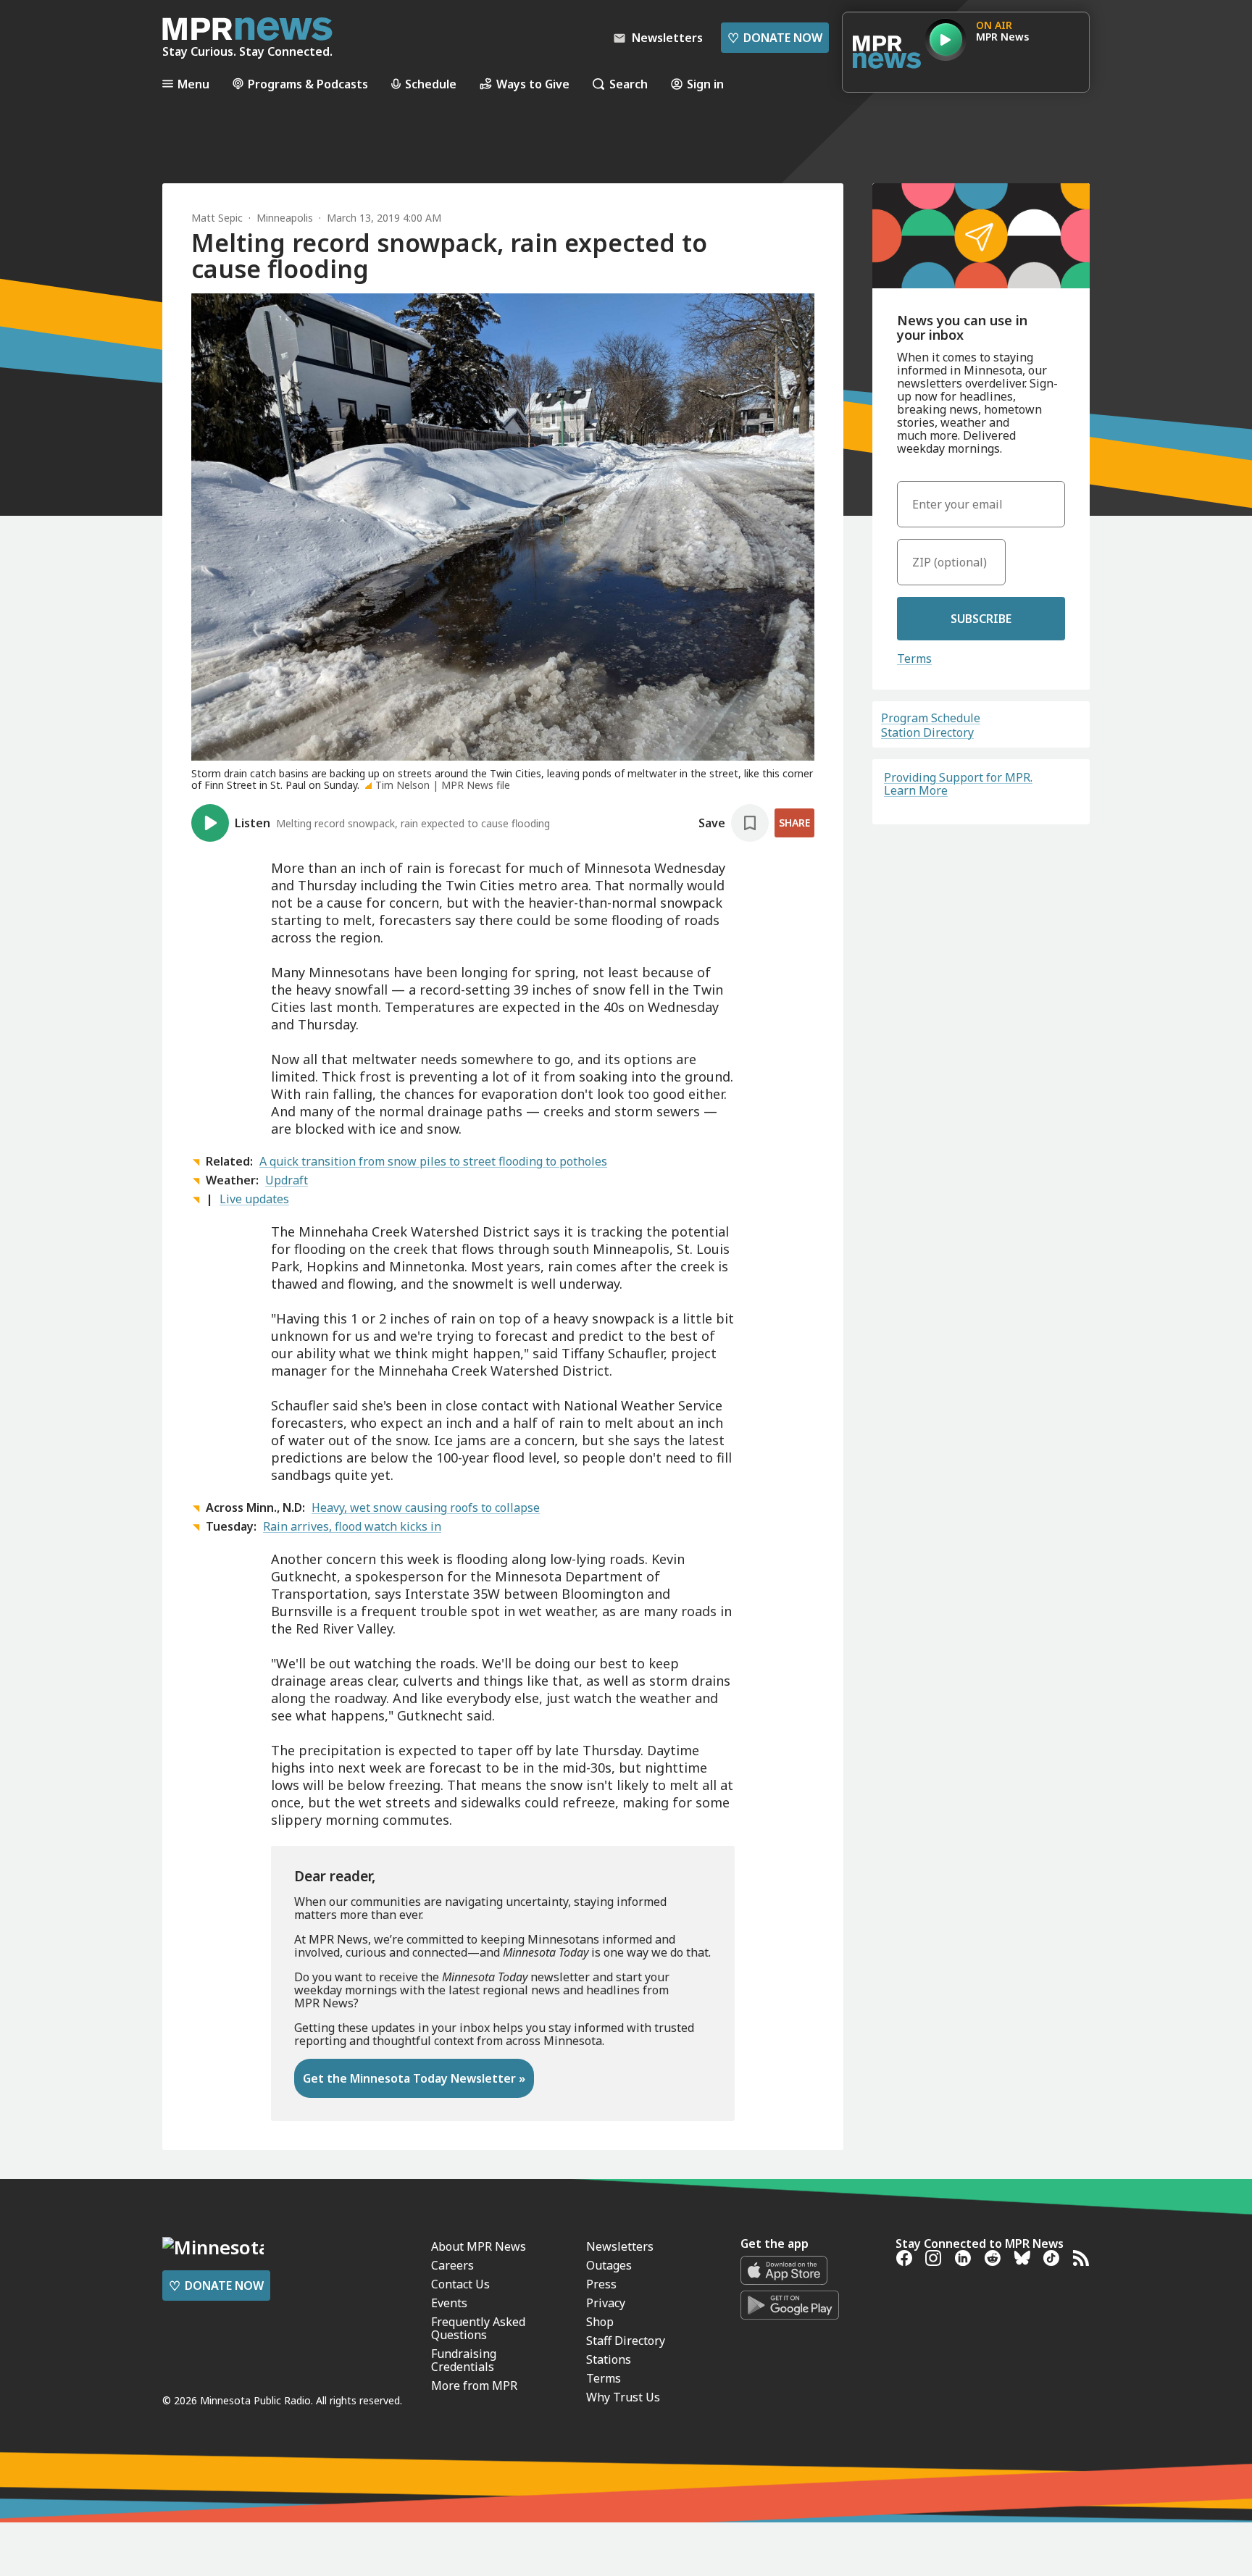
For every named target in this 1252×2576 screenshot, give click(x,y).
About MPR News (479, 2246)
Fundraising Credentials (464, 2360)
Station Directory (927, 732)
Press (601, 2284)
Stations (609, 2359)
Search (629, 84)
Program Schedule (931, 718)
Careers (452, 2265)
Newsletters (620, 2246)
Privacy (606, 2303)
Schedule (431, 84)
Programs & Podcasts (308, 84)
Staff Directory (626, 2341)
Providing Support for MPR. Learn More (958, 784)
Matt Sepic (217, 218)
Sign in (705, 84)
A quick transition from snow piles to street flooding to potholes (433, 1161)
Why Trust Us (623, 2397)
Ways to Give (533, 84)
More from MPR (474, 2385)
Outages (609, 2265)
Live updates (254, 1199)
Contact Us (460, 2284)
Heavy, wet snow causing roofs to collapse (426, 1507)
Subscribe (981, 619)
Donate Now (775, 38)
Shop (600, 2322)
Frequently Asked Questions (478, 2328)
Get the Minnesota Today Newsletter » (414, 2078)
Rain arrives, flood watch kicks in (352, 1526)
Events (449, 2303)
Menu (193, 84)
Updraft (287, 1180)
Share (794, 823)
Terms (914, 658)
